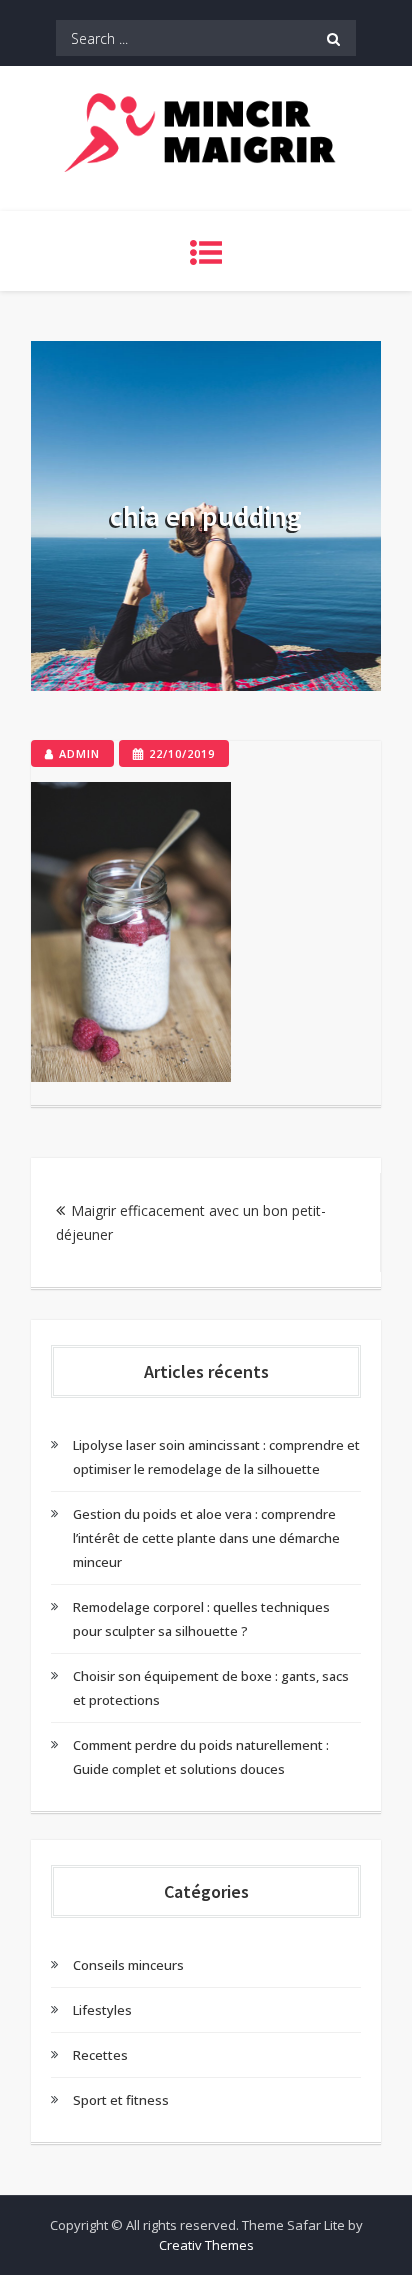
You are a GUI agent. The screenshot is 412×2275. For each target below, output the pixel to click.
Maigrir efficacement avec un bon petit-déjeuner (191, 1222)
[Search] (333, 38)
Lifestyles (102, 2010)
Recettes (100, 2055)
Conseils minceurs (128, 1965)
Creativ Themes (206, 2245)
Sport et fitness (121, 2100)
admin (79, 753)
